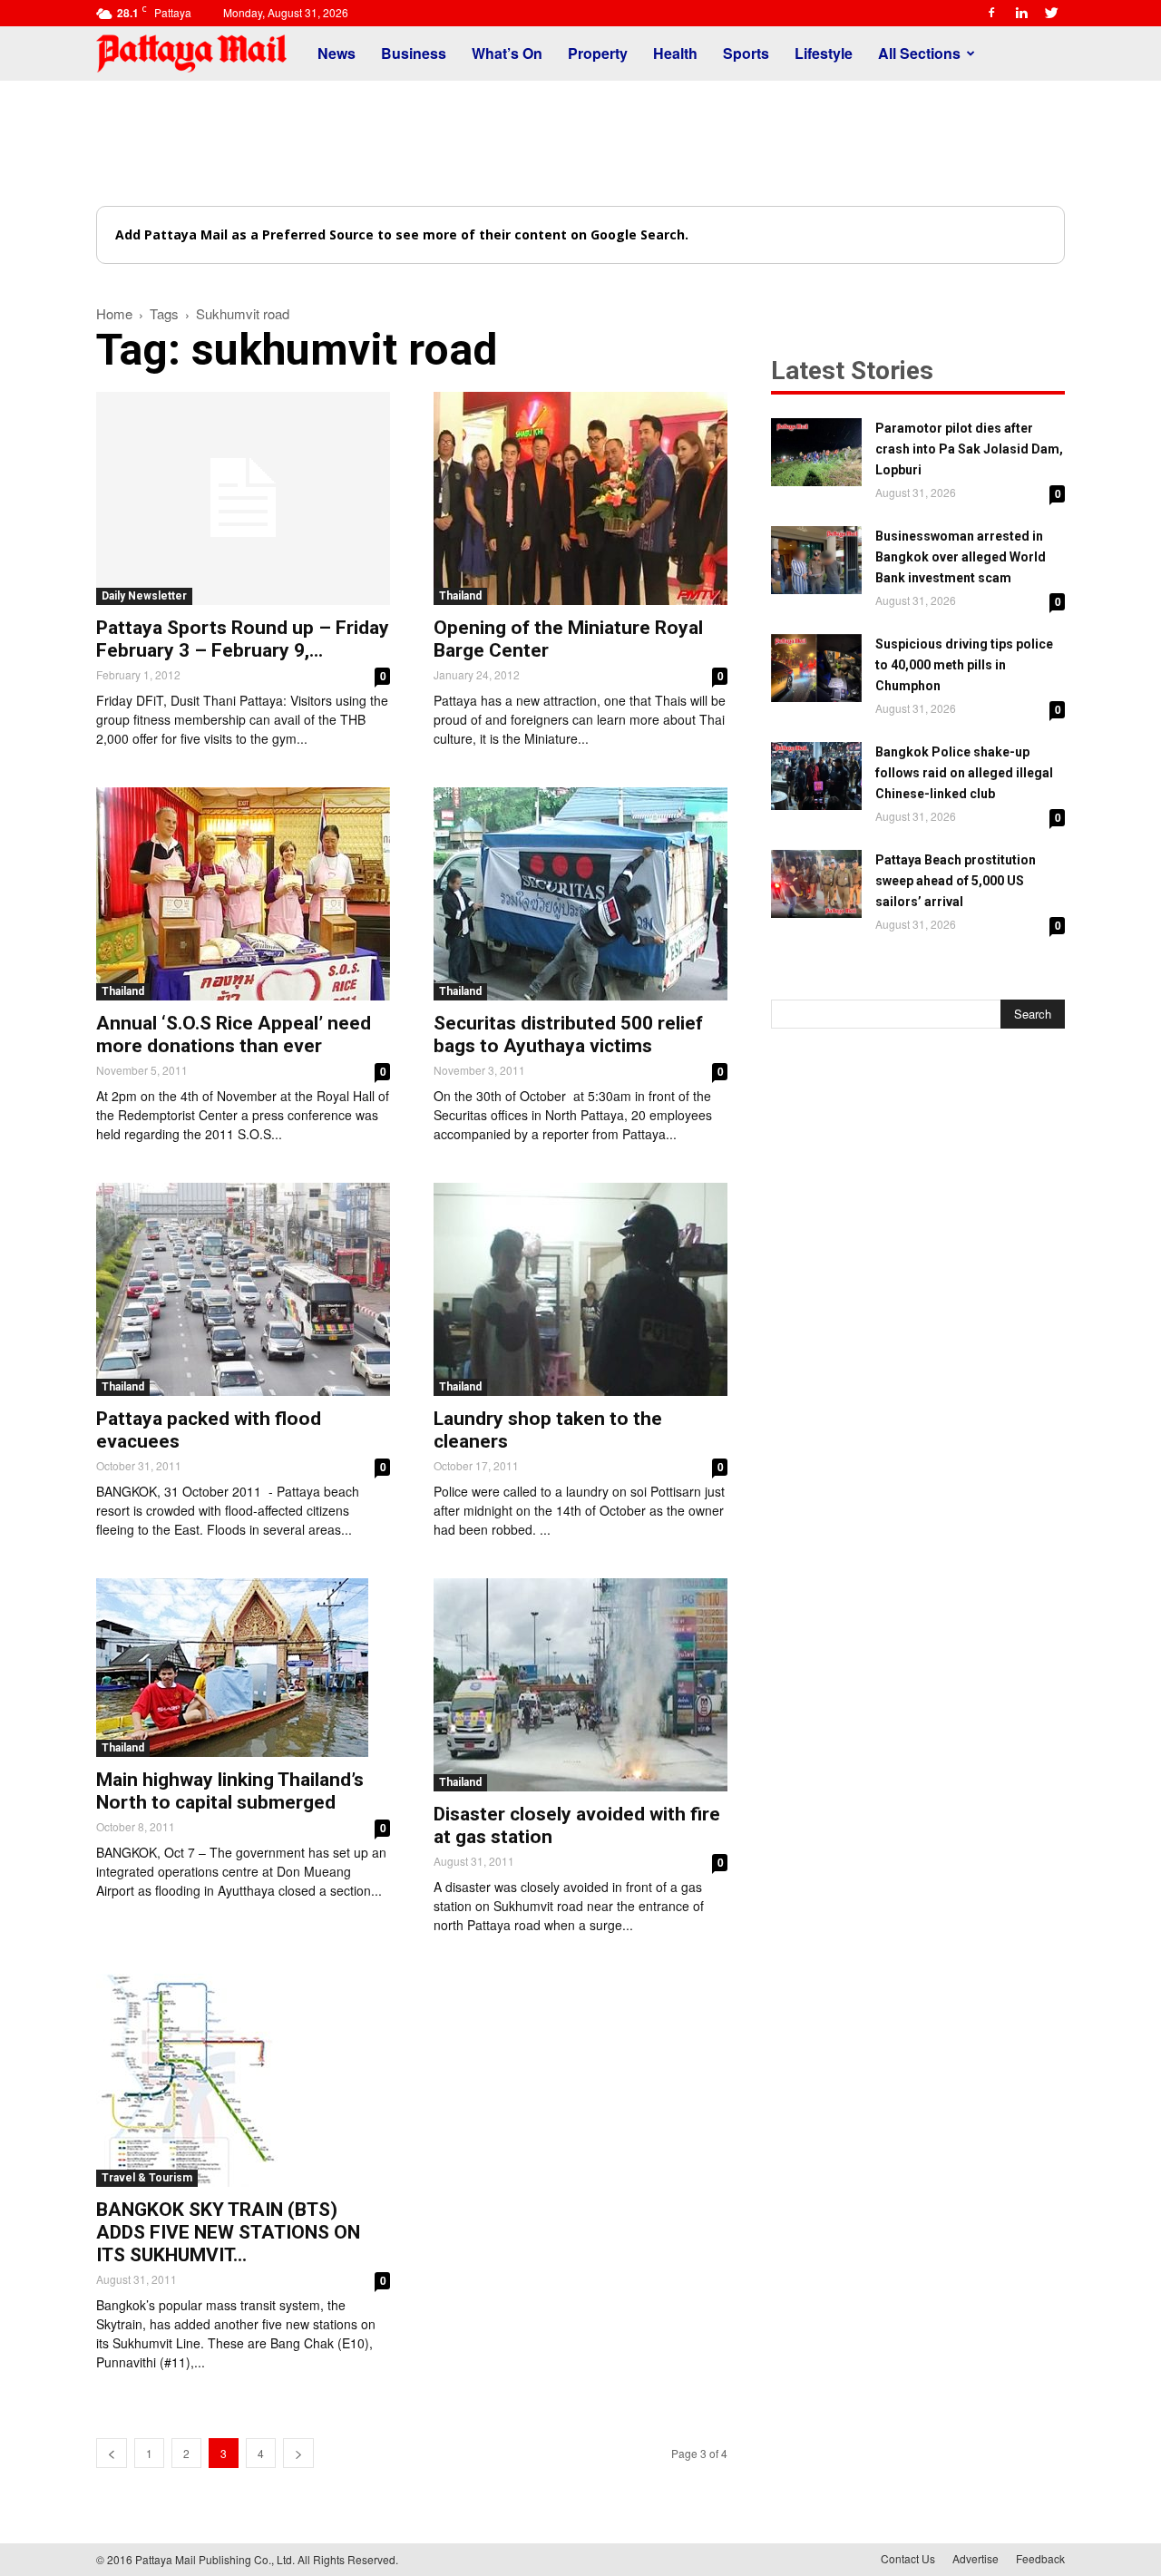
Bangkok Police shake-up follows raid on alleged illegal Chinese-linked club (964, 773)
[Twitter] (1051, 13)
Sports (746, 53)
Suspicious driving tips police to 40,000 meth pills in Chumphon (964, 665)
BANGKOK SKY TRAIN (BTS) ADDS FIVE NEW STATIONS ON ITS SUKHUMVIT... (228, 2232)
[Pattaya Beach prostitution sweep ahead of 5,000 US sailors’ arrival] (816, 884)
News (337, 53)
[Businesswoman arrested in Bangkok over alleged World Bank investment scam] (816, 560)
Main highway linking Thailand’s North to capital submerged (230, 1791)
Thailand (460, 596)
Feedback (1040, 2558)
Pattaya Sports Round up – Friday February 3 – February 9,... (243, 639)
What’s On (507, 53)
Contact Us (908, 2558)
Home (114, 313)
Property (598, 53)
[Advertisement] (580, 143)
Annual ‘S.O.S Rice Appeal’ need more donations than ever (234, 1034)
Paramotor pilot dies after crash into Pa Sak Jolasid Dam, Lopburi (969, 449)
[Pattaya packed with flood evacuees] (243, 1289)
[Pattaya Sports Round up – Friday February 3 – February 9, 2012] (243, 498)
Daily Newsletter (144, 596)
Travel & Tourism (147, 2178)
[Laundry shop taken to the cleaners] (580, 1289)
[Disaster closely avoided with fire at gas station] (580, 1685)
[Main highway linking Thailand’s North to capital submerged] (243, 1668)
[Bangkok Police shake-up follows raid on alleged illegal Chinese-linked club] (816, 776)
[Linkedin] (1021, 13)
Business (414, 53)
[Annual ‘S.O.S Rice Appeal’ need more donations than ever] (243, 894)
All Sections (919, 53)
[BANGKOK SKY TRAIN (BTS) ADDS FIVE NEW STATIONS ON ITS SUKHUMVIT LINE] (243, 2080)
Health (675, 53)
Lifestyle (824, 53)
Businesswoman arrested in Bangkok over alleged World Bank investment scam (961, 557)
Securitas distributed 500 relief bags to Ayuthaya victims (568, 1034)
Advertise (976, 2558)
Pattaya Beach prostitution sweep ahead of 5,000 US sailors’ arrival (956, 881)
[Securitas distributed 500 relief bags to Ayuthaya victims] (580, 894)
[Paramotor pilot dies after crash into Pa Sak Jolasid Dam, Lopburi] (816, 452)
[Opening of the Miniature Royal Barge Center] (580, 498)
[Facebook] (991, 13)
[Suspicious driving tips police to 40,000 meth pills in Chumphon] (816, 668)
